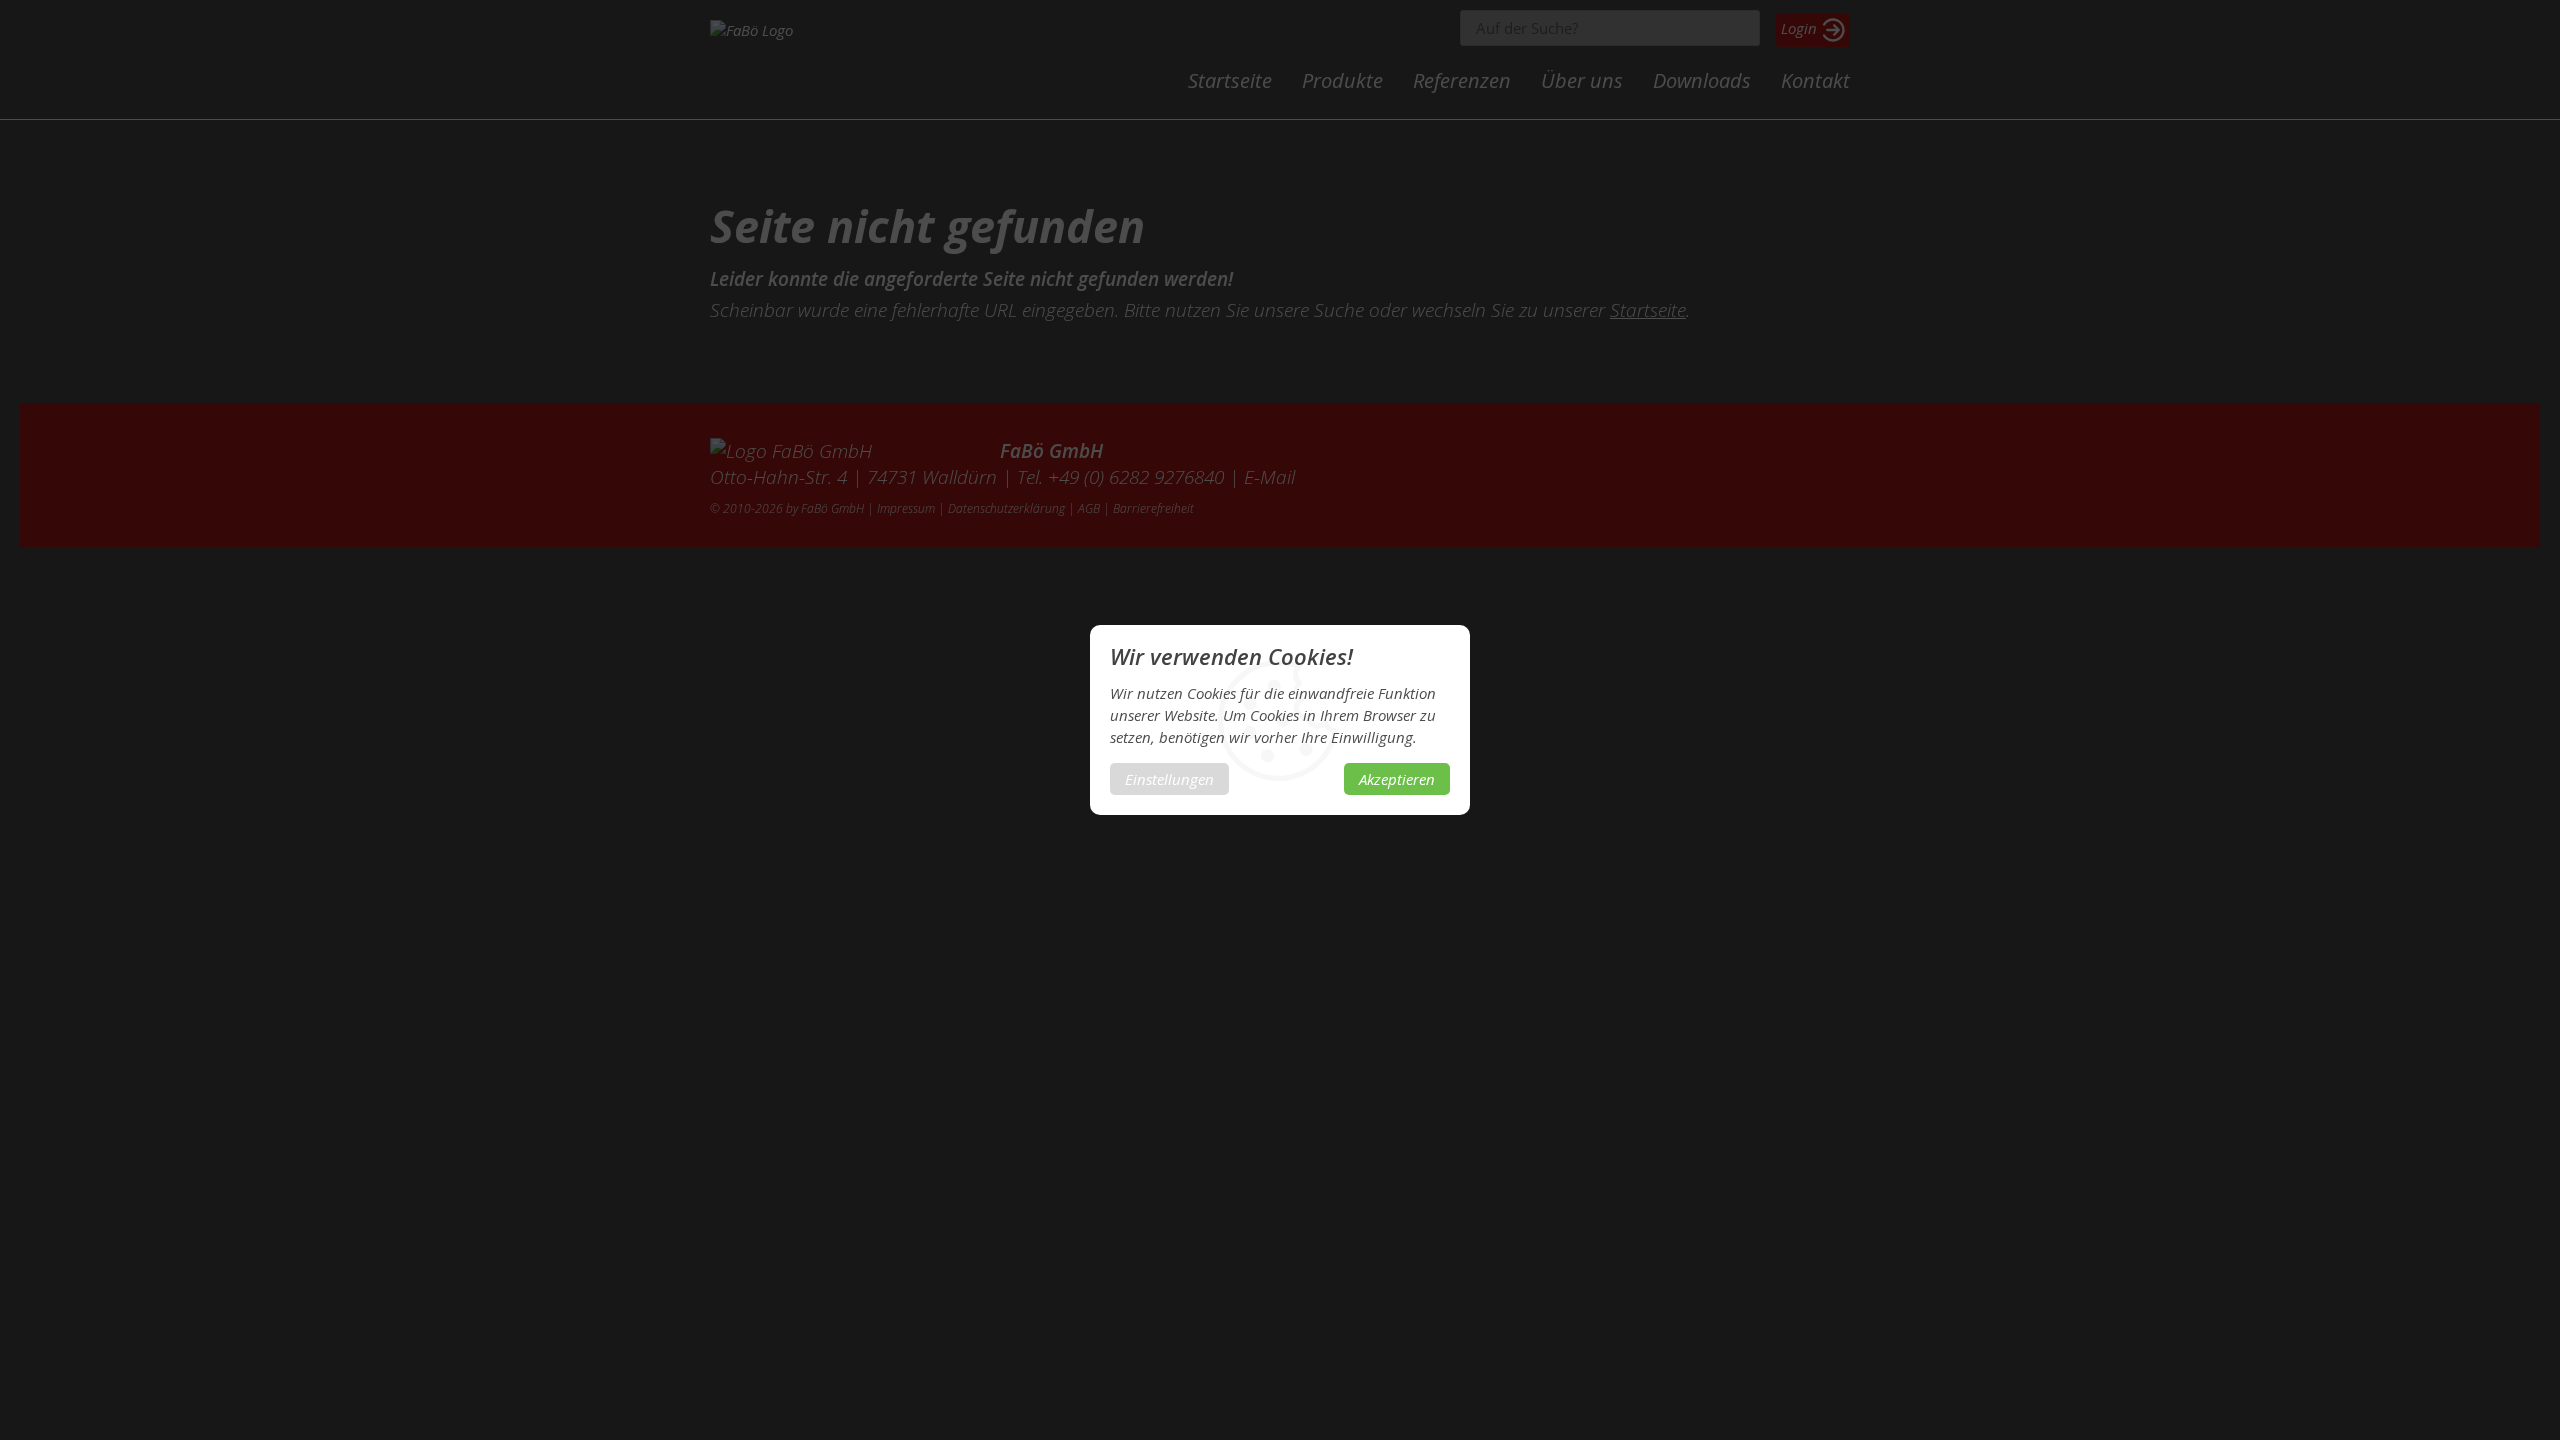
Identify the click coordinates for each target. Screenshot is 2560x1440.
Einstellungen (1169, 779)
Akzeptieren (1397, 779)
